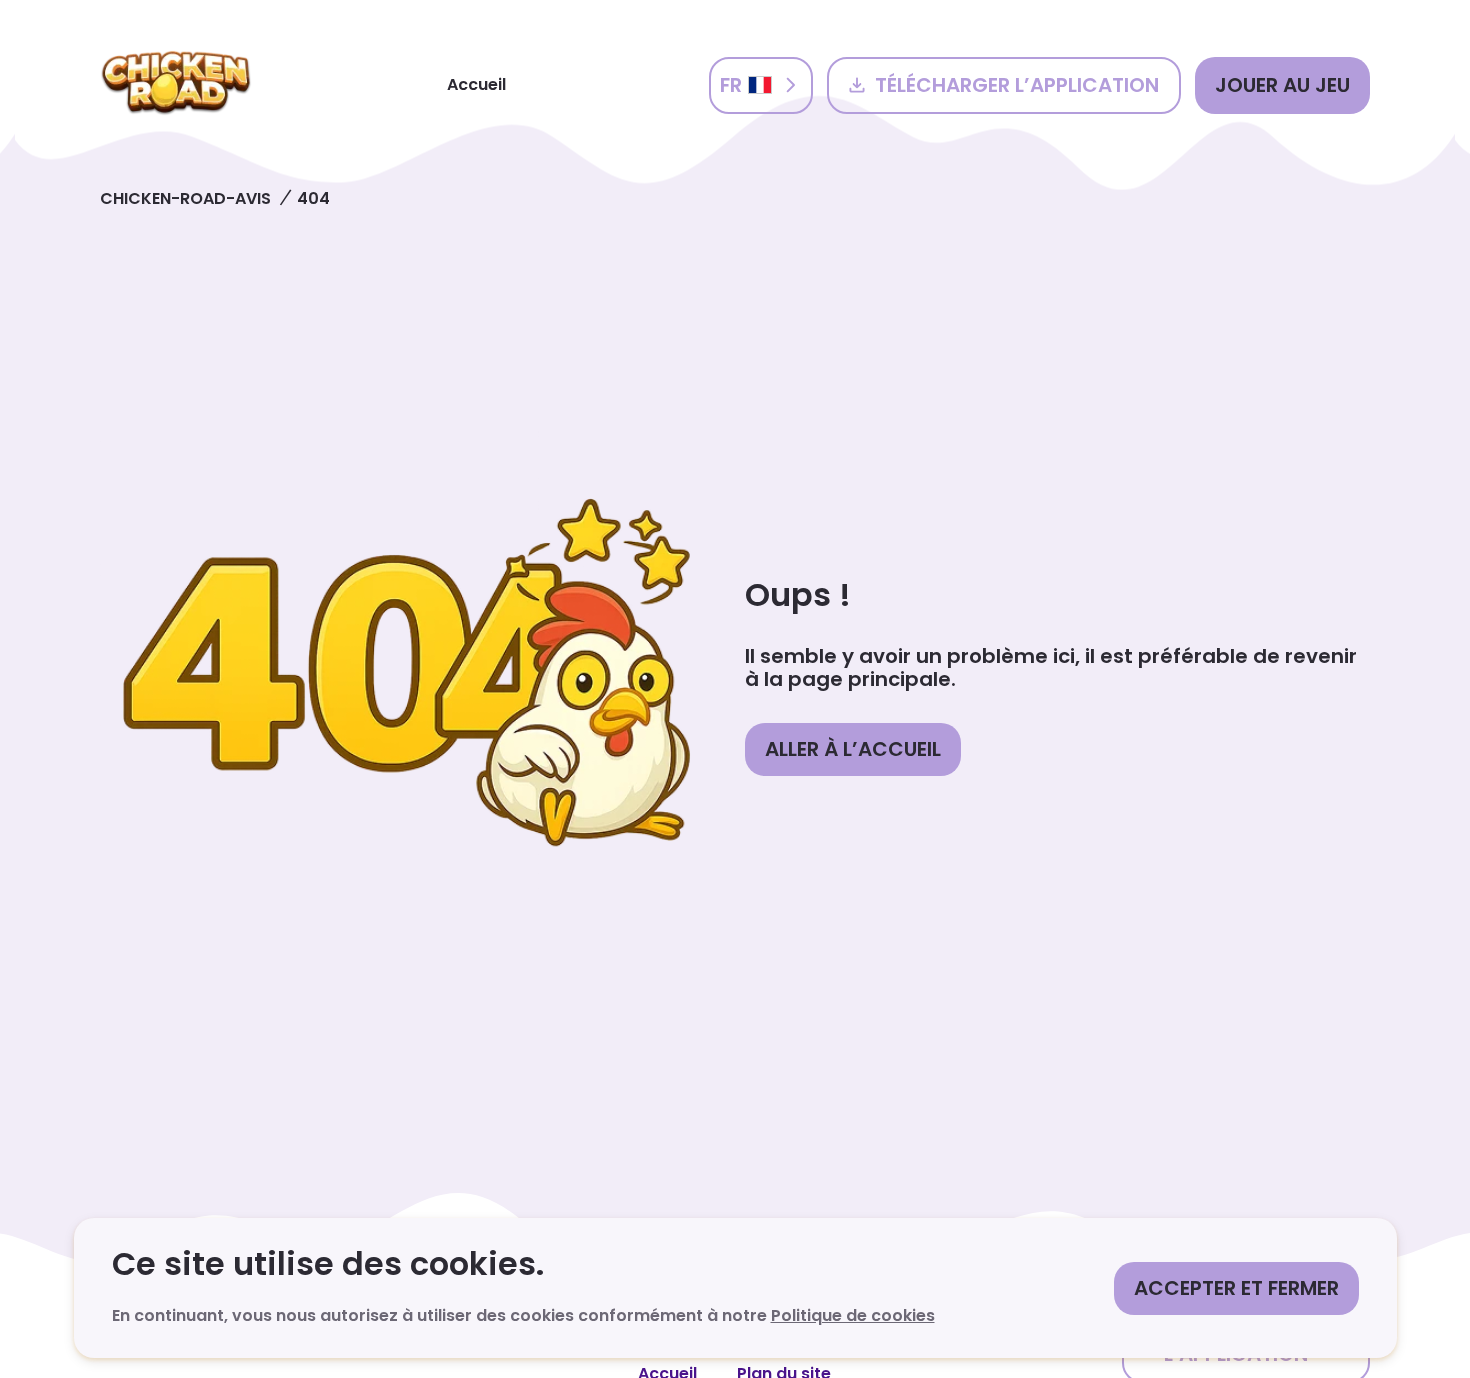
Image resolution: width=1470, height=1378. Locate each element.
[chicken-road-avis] (176, 85)
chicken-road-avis (185, 198)
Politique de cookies (853, 1315)
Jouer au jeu (1282, 85)
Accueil (476, 84)
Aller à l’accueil (853, 749)
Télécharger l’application (1017, 85)
